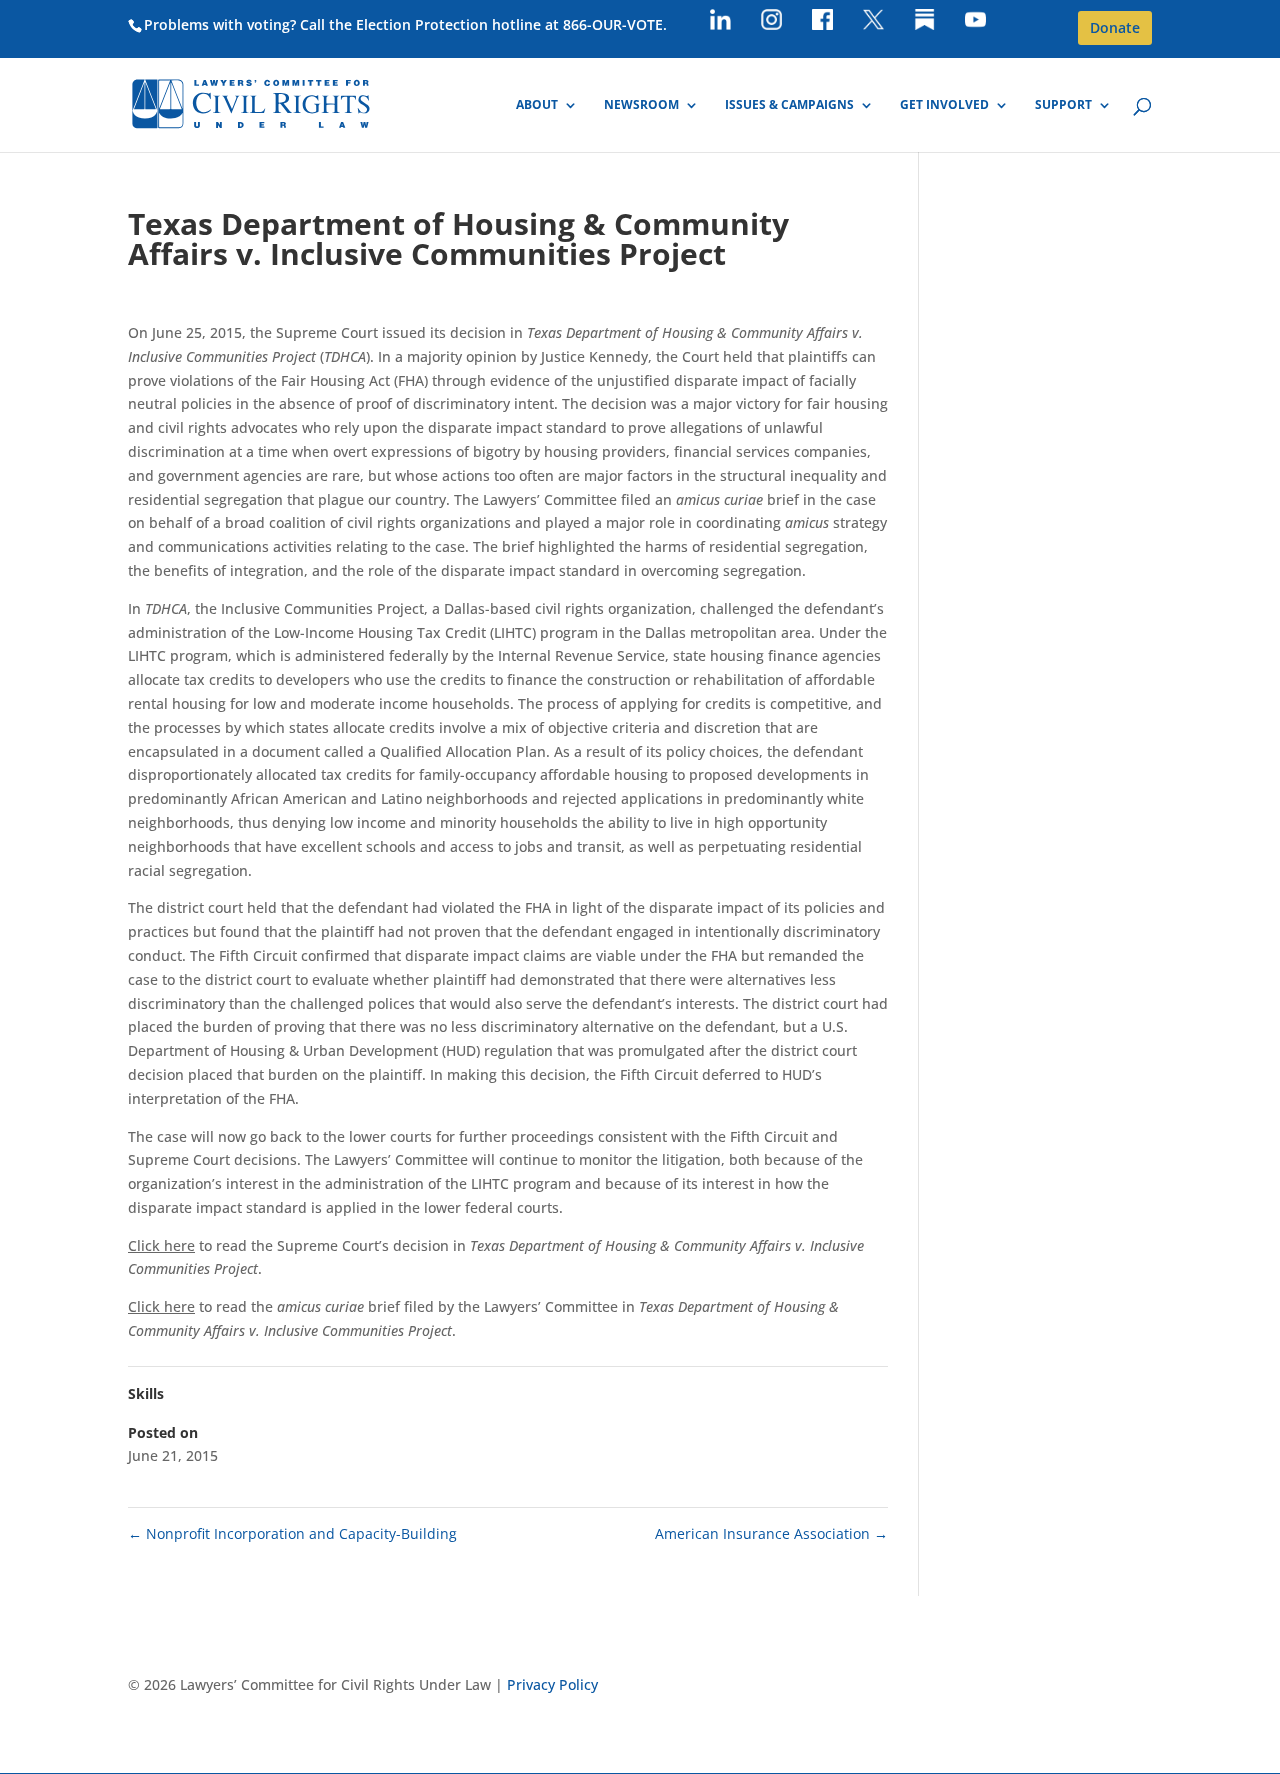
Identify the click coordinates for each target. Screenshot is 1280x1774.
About (537, 105)
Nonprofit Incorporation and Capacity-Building (292, 1533)
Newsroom (641, 105)
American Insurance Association (771, 1533)
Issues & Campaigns (789, 105)
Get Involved (944, 105)
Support (1063, 105)
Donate (1115, 27)
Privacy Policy (552, 1684)
